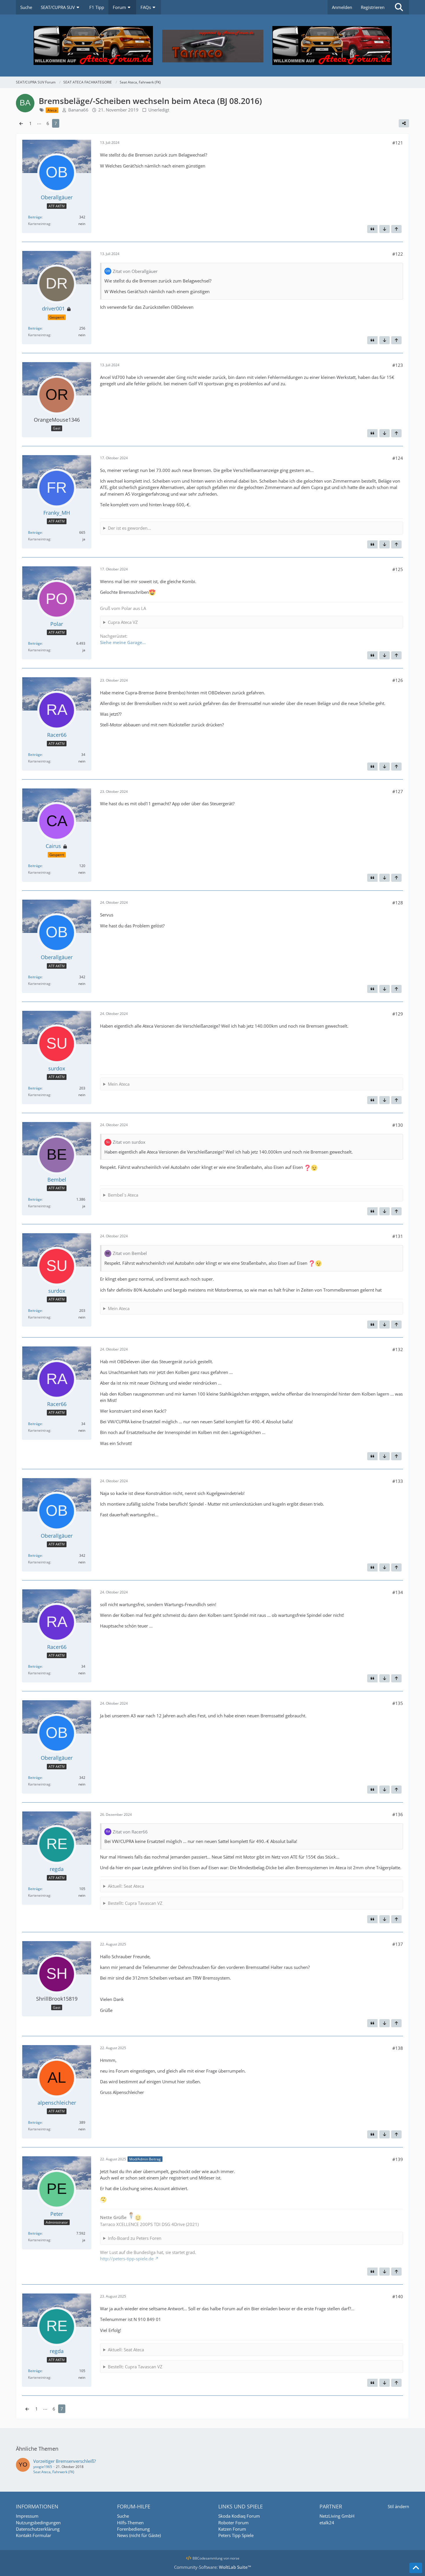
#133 (398, 1481)
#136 (398, 1814)
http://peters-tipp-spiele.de (127, 2259)
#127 (398, 791)
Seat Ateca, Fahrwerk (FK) (54, 2472)
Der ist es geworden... (129, 528)
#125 (398, 569)
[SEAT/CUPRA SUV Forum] (212, 45)
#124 (398, 458)
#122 (398, 254)
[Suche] (399, 7)
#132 (398, 1349)
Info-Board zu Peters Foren (135, 2238)
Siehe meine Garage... (123, 642)
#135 (398, 1703)
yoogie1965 (43, 2467)
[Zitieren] (372, 229)
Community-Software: (213, 2567)
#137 (398, 1944)
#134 (398, 1592)
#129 (398, 1014)
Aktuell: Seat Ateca (126, 1886)
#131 (398, 1236)
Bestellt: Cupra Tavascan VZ (135, 1903)
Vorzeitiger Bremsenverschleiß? (64, 2461)
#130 (398, 1125)
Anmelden (342, 7)
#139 (398, 2159)
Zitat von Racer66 (130, 1832)
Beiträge (35, 217)
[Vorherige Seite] (21, 123)
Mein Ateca (119, 1084)
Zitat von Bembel (130, 1253)
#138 (398, 2048)
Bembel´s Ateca (123, 1195)
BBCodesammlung (207, 2558)
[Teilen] (404, 123)
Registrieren (373, 7)
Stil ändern (398, 2506)
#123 (398, 365)
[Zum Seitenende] (385, 229)
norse (235, 2558)
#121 (398, 143)
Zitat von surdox (129, 1142)
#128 (398, 903)
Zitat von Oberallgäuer (135, 271)
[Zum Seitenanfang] (396, 229)
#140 (398, 2296)
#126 (398, 680)
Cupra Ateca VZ (123, 622)
